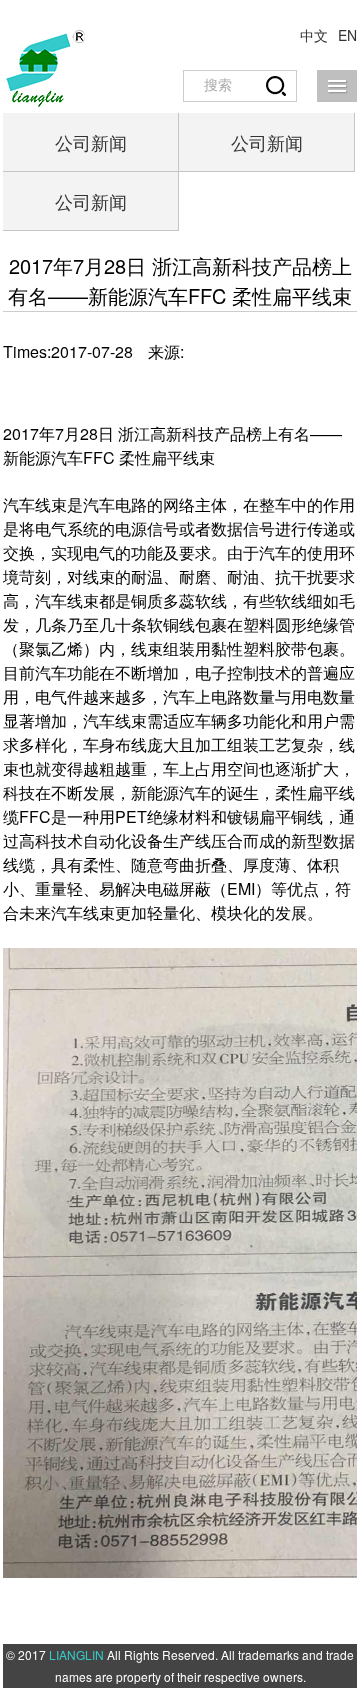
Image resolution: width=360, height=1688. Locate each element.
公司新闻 (91, 142)
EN (347, 35)
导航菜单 (337, 86)
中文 (314, 35)
